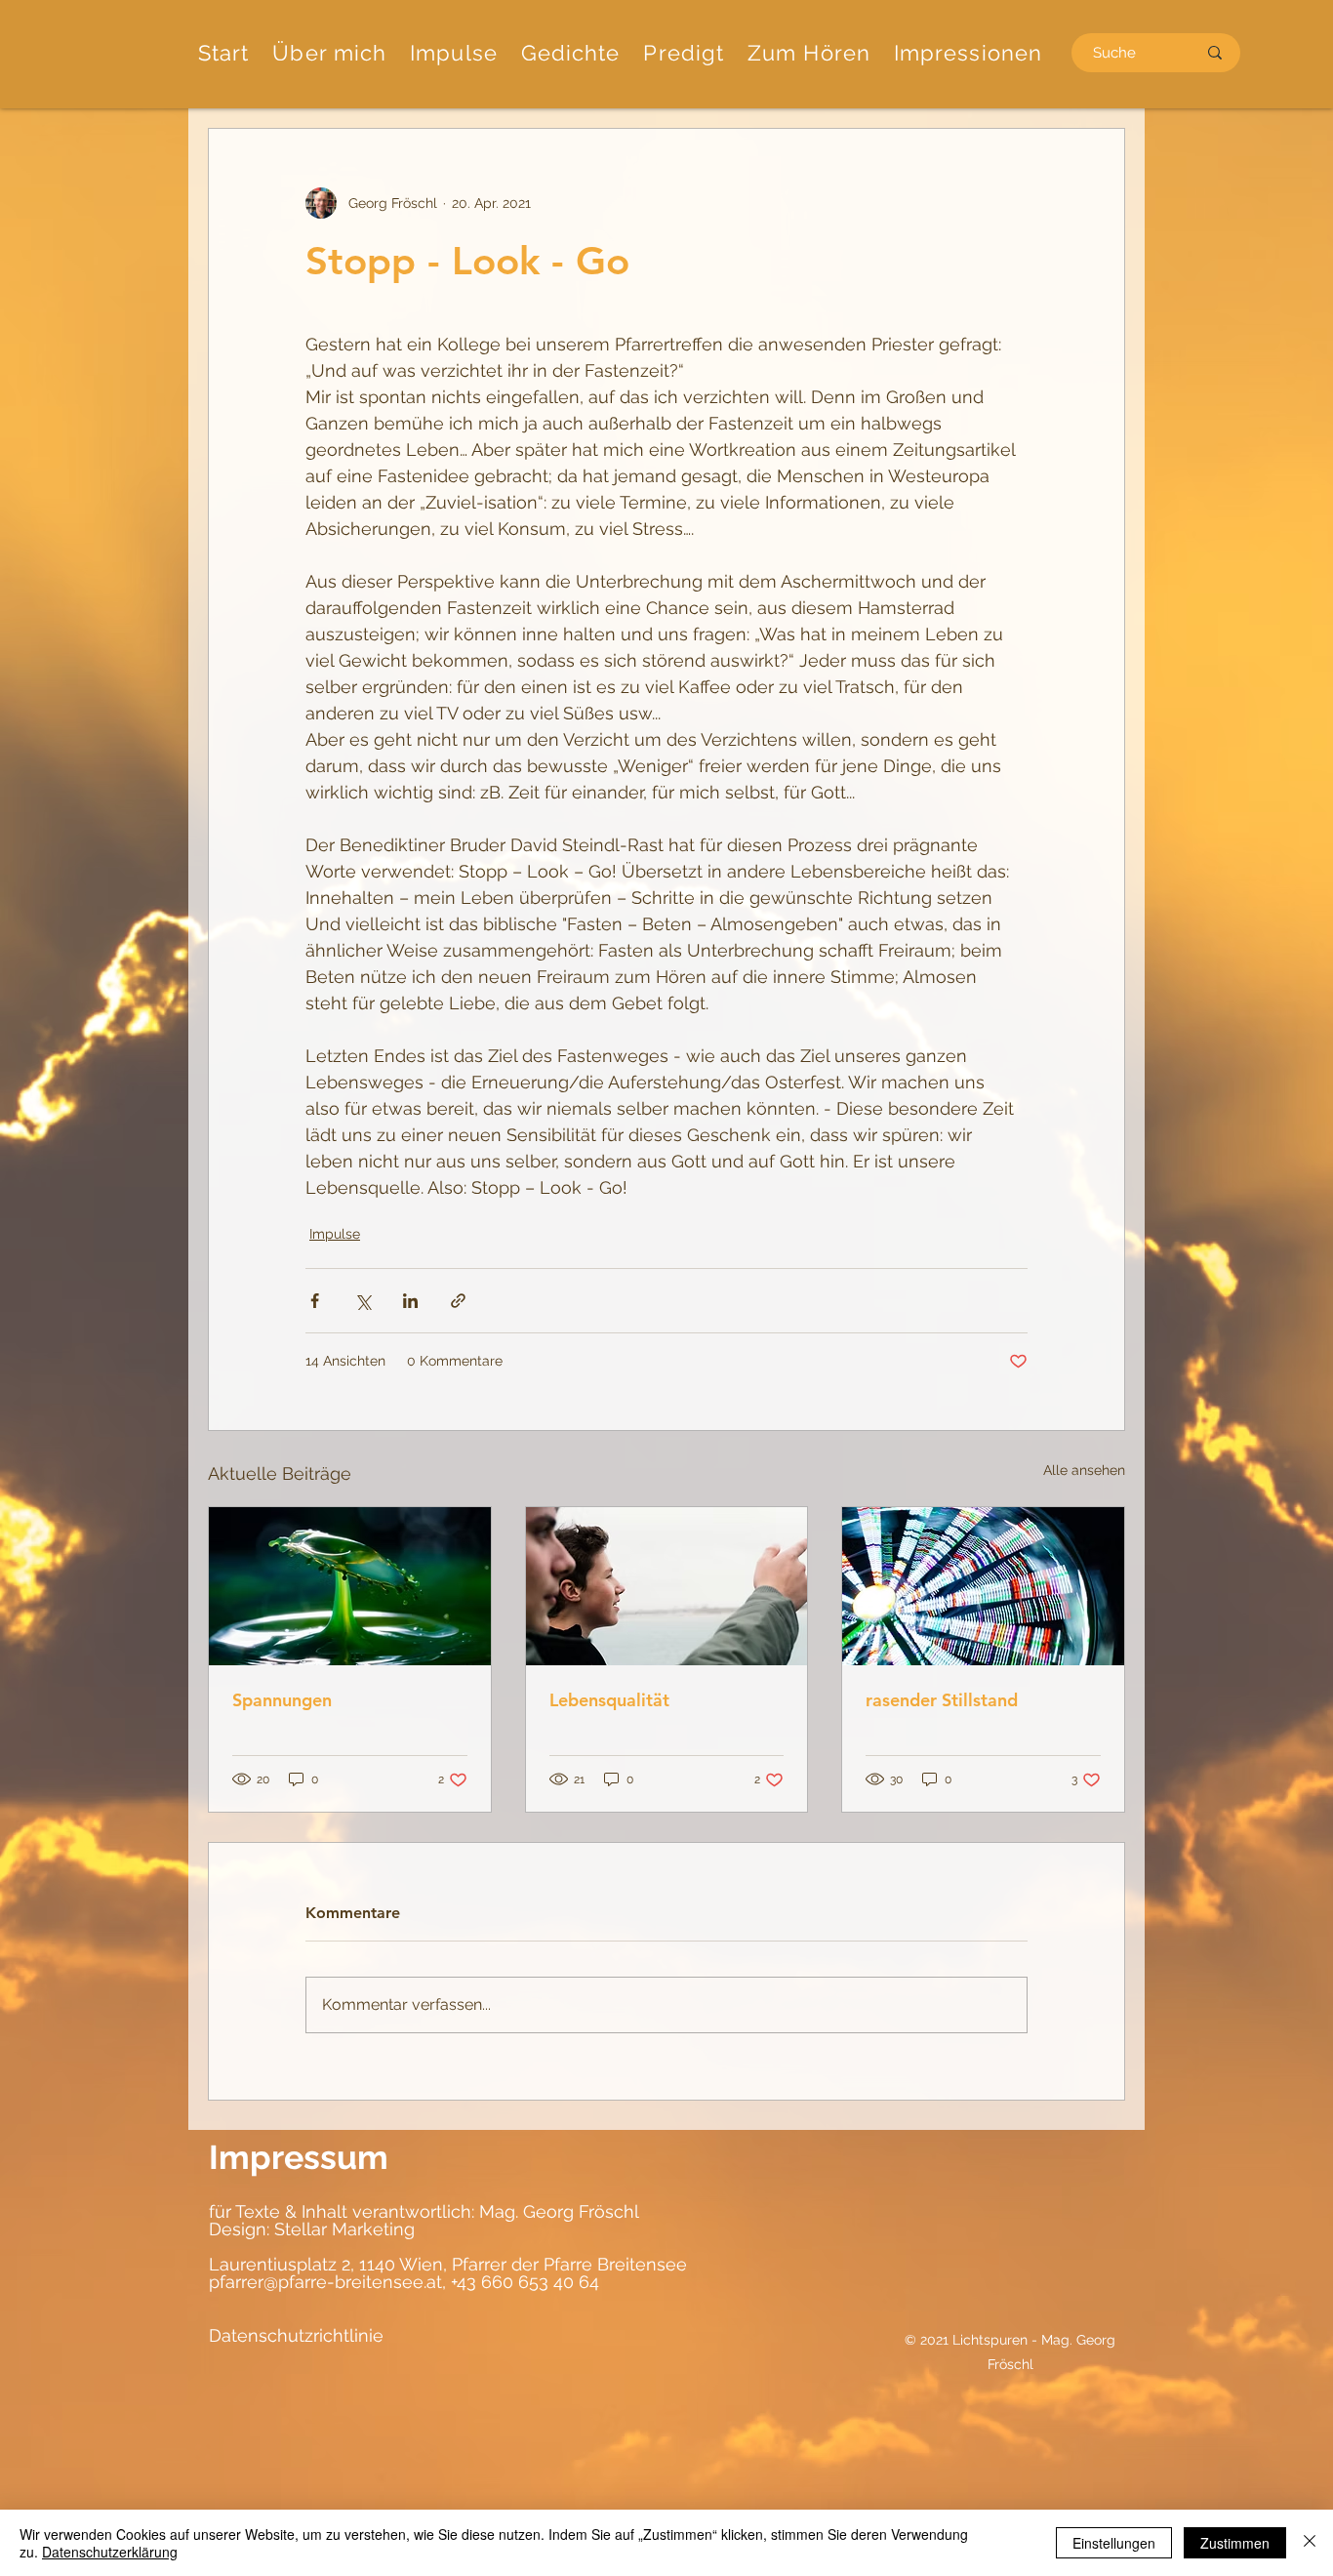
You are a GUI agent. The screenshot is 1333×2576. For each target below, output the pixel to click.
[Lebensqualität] (667, 1586)
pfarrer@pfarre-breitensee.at (325, 2282)
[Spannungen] (350, 1586)
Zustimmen (1235, 2543)
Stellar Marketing (342, 2229)
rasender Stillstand (942, 1700)
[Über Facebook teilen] (315, 1301)
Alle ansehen (1084, 1470)
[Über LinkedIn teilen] (410, 1301)
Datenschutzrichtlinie (296, 2335)
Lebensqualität (609, 1700)
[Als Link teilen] (458, 1301)
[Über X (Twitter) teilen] (363, 1301)
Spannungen (282, 1700)
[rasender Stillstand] (983, 1586)
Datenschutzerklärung (110, 2552)
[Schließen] (1310, 2543)
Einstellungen (1114, 2543)
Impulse (335, 1234)
